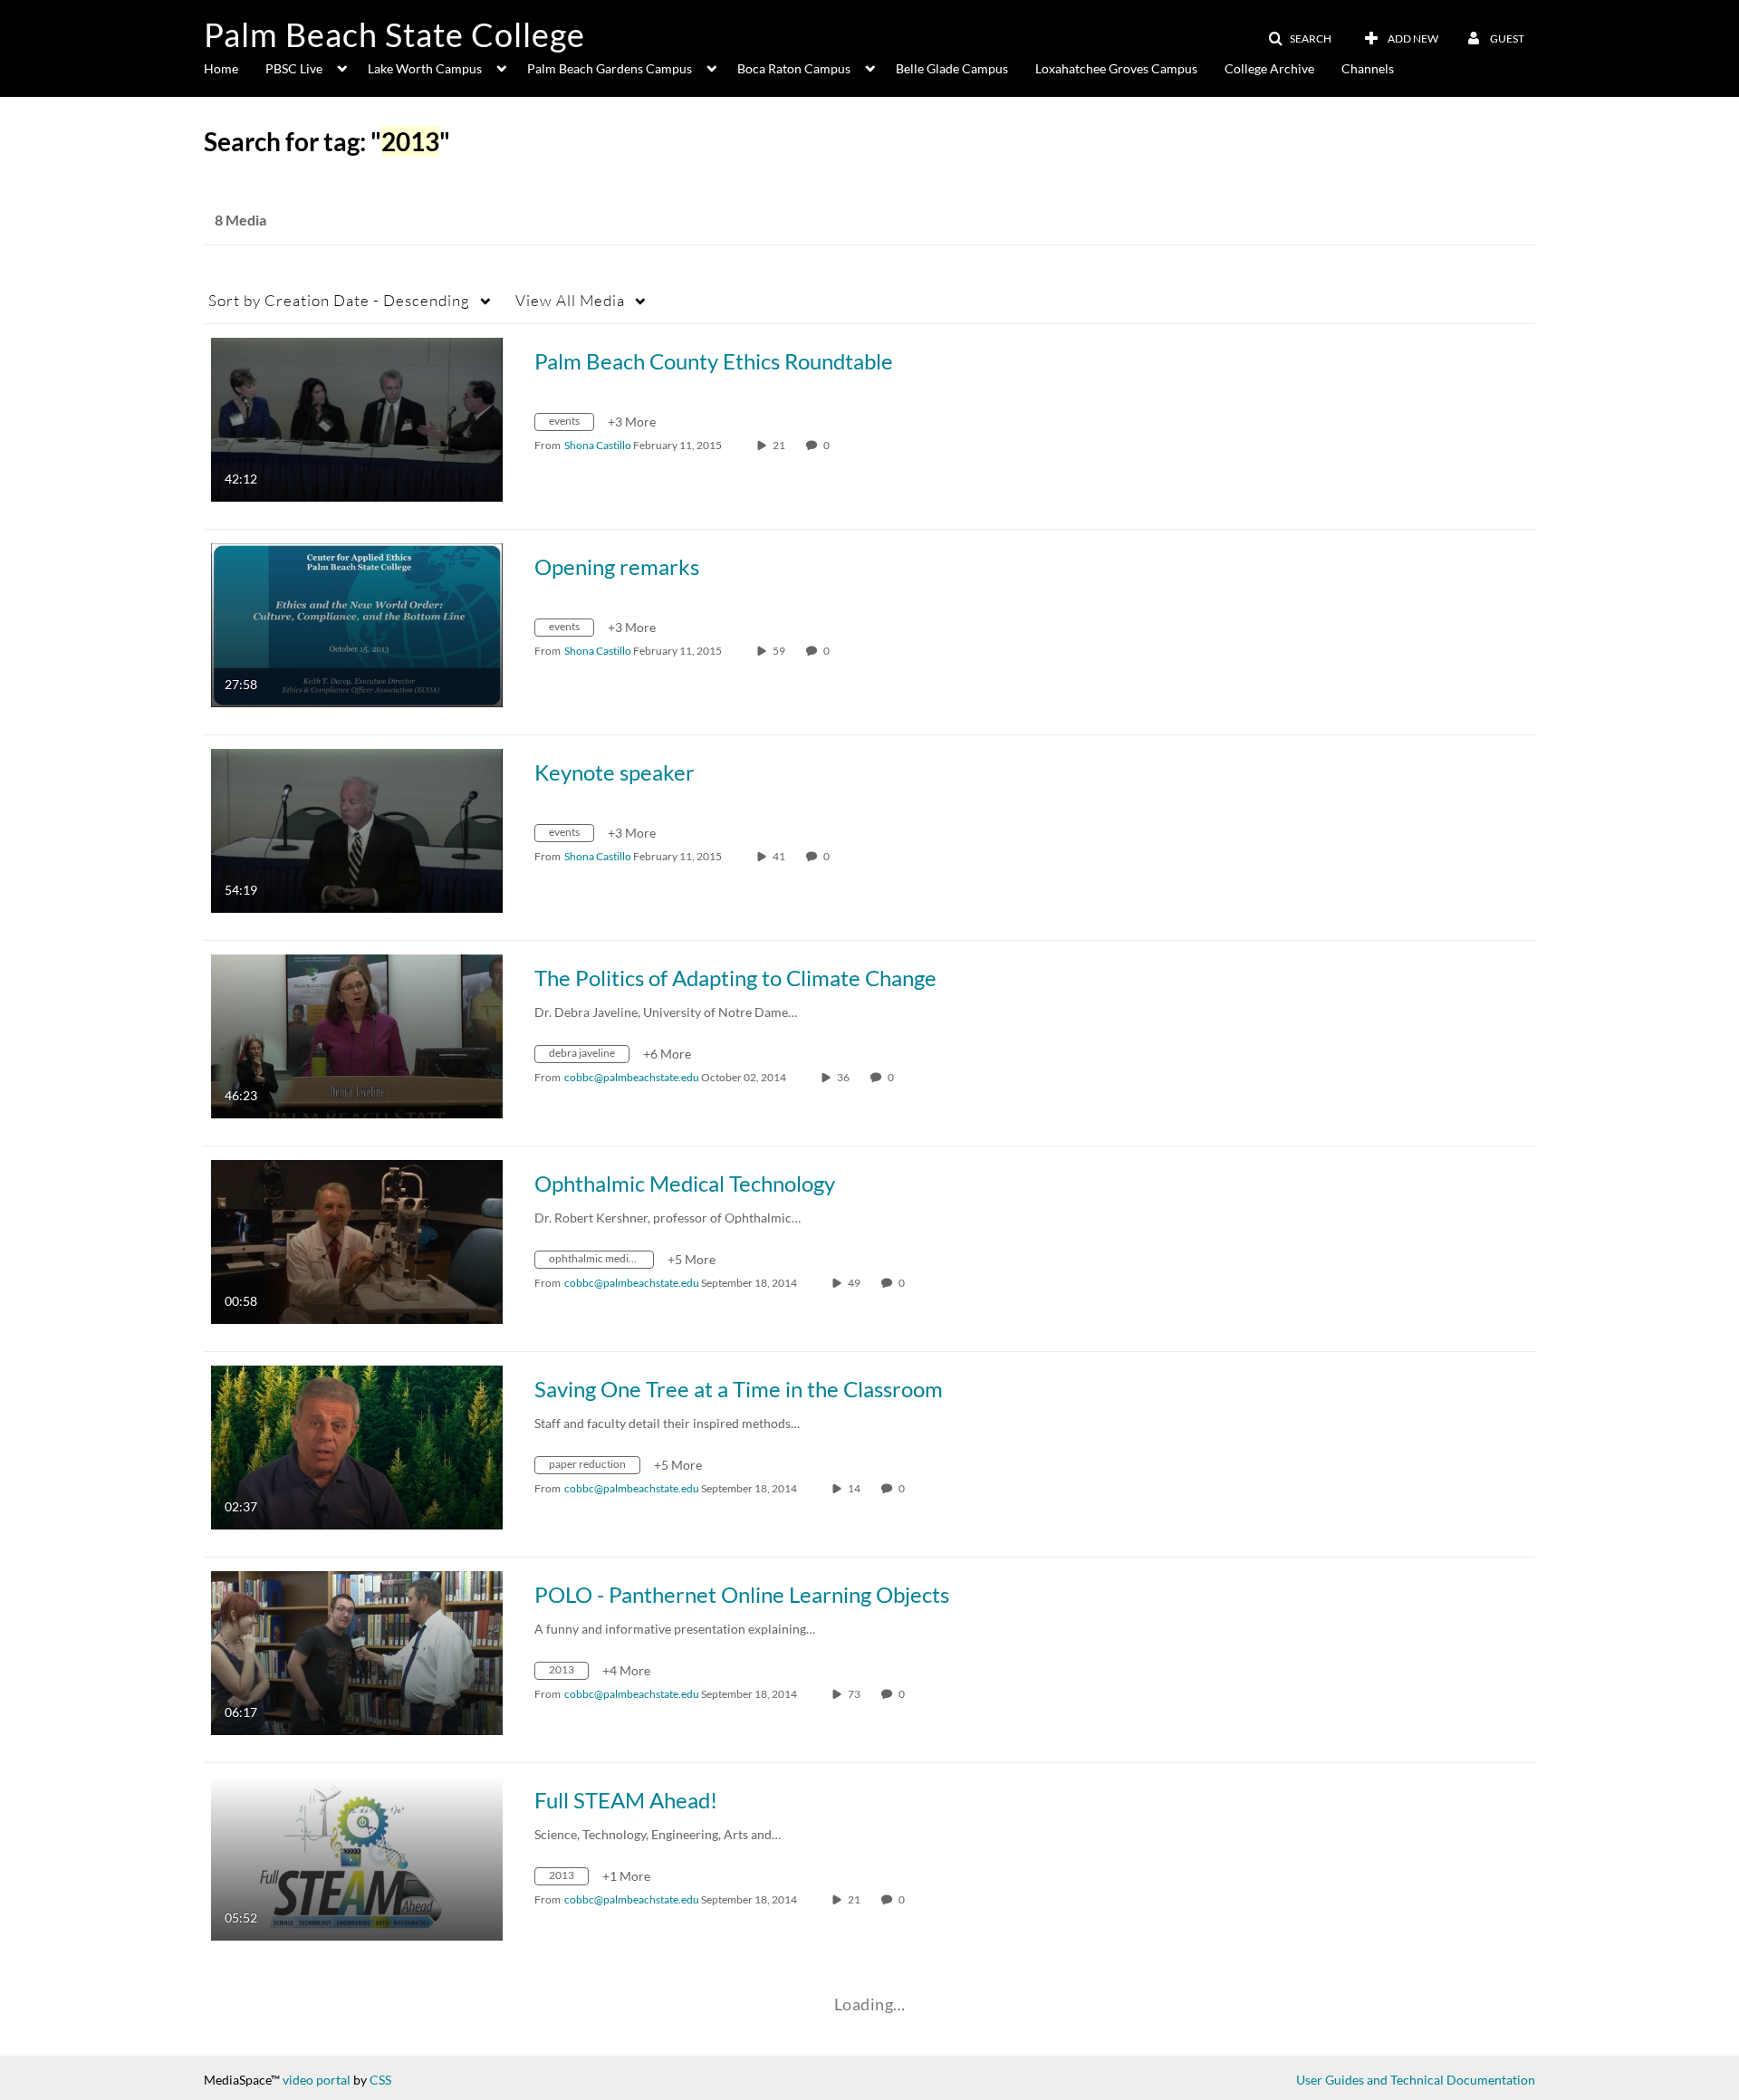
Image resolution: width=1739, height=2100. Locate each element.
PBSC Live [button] (294, 68)
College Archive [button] (1269, 68)
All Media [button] (570, 300)
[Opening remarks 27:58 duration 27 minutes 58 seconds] (357, 623)
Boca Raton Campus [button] (794, 68)
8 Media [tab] (240, 220)
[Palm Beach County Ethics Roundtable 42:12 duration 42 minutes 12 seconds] (357, 418)
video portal (317, 2080)
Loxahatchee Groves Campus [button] (1116, 68)
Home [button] (221, 68)
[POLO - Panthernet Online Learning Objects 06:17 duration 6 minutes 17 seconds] (357, 1651)
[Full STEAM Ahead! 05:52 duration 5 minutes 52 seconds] (357, 1857)
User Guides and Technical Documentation (1416, 2080)
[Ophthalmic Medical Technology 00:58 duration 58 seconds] (357, 1240)
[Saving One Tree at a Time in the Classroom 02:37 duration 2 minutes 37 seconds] (357, 1446)
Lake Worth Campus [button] (425, 68)
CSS (380, 2080)
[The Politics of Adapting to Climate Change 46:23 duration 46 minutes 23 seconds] (357, 1035)
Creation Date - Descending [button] (339, 300)
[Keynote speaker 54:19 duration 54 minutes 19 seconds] (357, 829)
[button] (1300, 39)
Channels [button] (1368, 68)
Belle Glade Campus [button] (952, 68)
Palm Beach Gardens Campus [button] (610, 68)
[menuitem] (235, 67)
